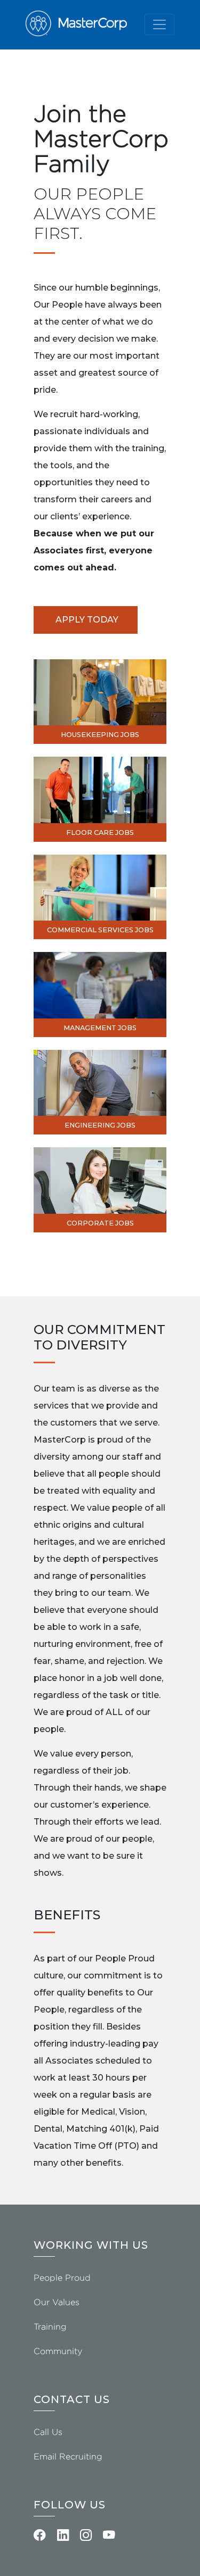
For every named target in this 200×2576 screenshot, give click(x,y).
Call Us (48, 2432)
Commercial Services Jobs (100, 930)
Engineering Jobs (100, 1125)
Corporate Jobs (100, 1223)
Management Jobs (100, 1028)
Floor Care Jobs (100, 833)
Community (58, 2351)
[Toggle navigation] (159, 24)
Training (50, 2327)
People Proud (62, 2278)
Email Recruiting (68, 2457)
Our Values (57, 2302)
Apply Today (87, 620)
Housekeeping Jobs (100, 735)
